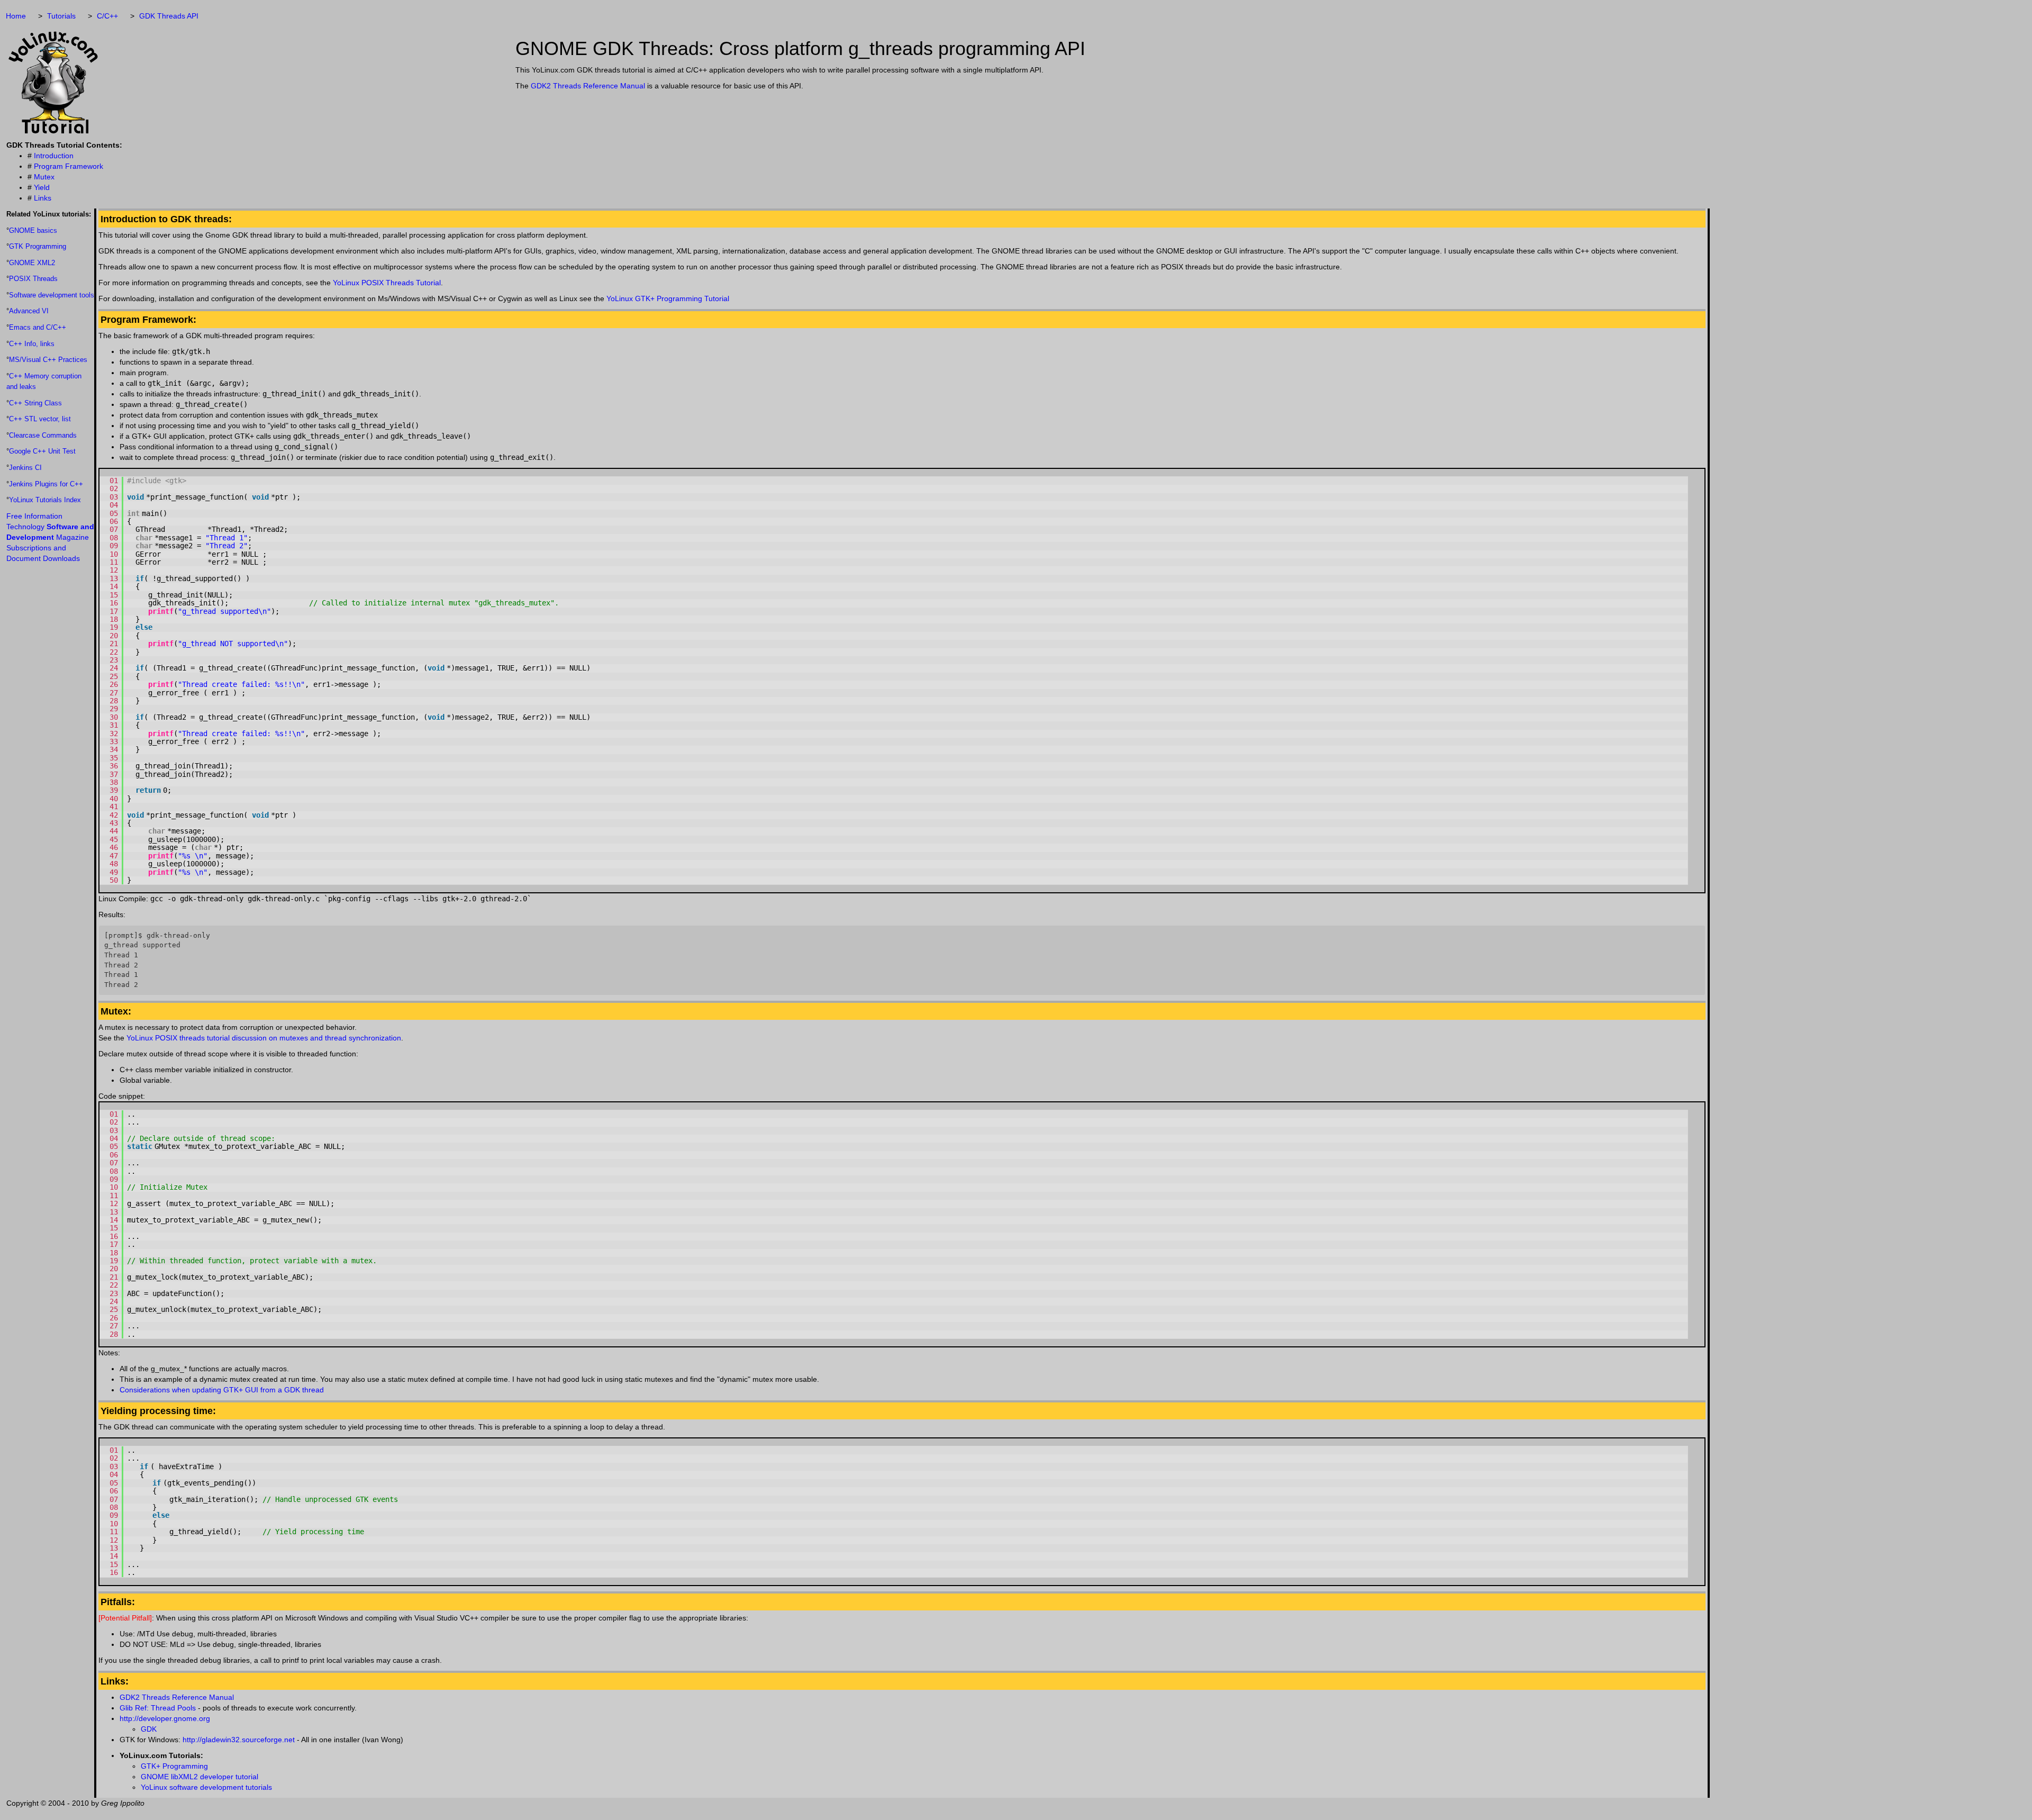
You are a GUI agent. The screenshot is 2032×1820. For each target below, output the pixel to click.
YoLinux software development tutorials (206, 1787)
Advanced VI (29, 311)
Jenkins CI (25, 468)
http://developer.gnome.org (165, 1718)
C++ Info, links (32, 344)
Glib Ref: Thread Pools (158, 1708)
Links (43, 198)
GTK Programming (38, 246)
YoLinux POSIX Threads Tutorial (387, 283)
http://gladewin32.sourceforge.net (239, 1740)
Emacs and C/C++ (38, 327)
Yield (42, 187)
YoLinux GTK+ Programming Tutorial (668, 298)
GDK (149, 1729)
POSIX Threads (33, 279)
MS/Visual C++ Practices (48, 360)
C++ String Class (35, 403)
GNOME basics (33, 230)
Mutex (44, 177)
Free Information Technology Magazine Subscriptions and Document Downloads (50, 537)
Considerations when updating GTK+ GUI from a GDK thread (222, 1390)
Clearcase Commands (43, 435)
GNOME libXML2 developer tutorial (199, 1777)
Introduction (54, 156)
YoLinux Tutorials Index (45, 500)
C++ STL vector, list (40, 419)
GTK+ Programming (174, 1766)
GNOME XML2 (32, 263)
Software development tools (52, 295)
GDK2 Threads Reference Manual (588, 86)
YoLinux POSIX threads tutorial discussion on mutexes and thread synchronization (264, 1038)
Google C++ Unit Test (42, 451)
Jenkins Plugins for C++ (46, 484)
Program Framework (69, 166)
